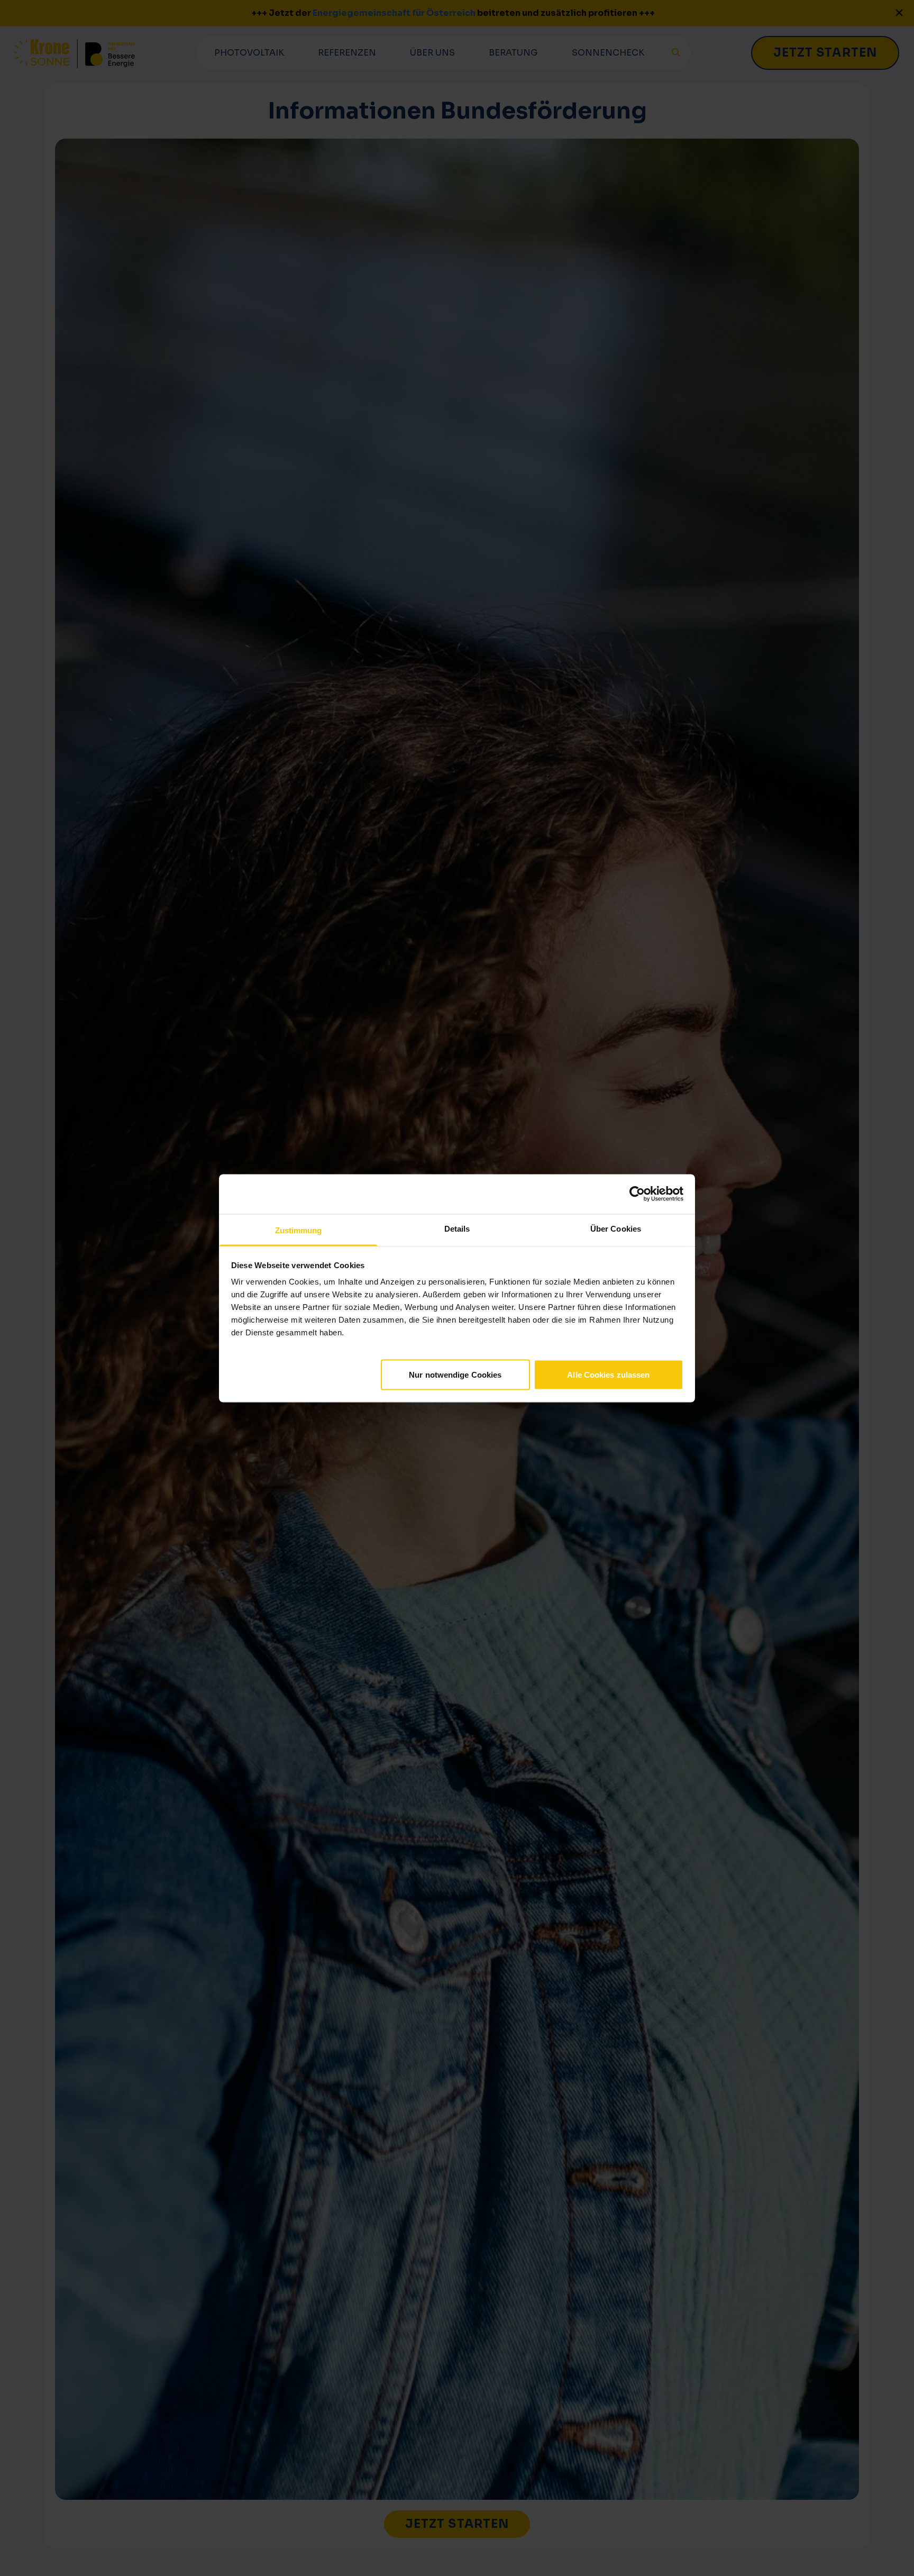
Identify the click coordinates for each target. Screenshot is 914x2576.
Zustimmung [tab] (299, 1230)
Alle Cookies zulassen (608, 1374)
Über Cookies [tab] (616, 1228)
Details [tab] (457, 1228)
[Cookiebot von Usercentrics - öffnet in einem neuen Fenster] (637, 1194)
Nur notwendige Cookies (455, 1374)
